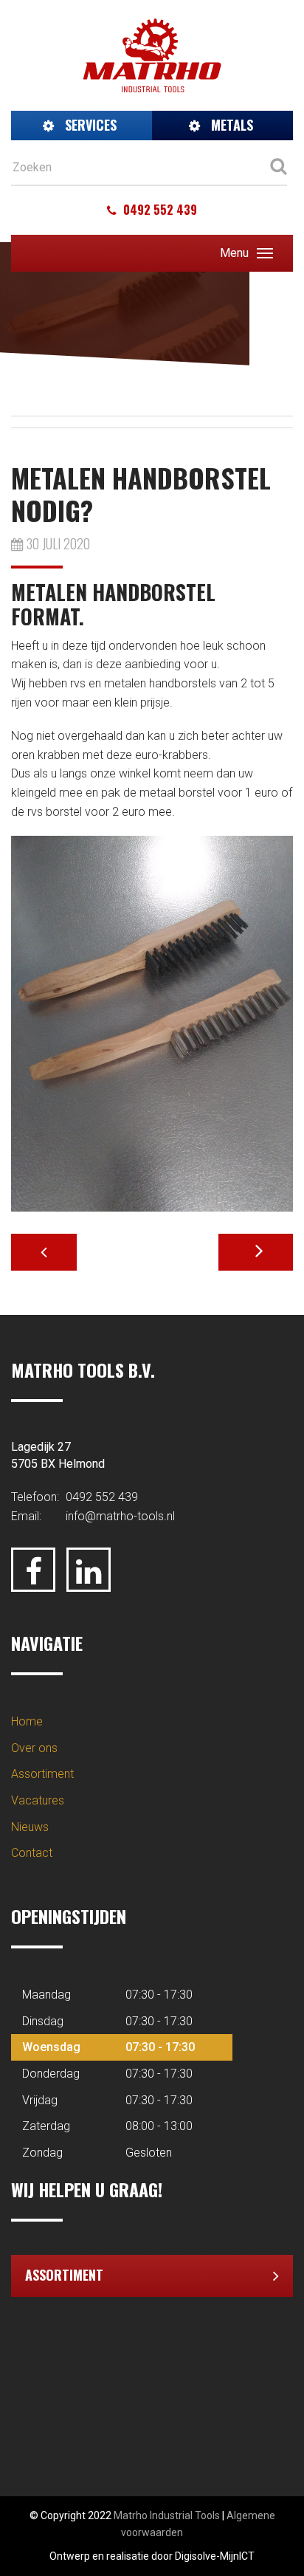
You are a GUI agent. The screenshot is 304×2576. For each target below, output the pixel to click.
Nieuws (30, 1827)
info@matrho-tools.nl (120, 1516)
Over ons (34, 1748)
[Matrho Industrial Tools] (152, 54)
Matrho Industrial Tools (167, 2515)
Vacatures (38, 1800)
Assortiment (42, 1774)
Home (27, 1721)
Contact (32, 1853)
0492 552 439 (159, 210)
